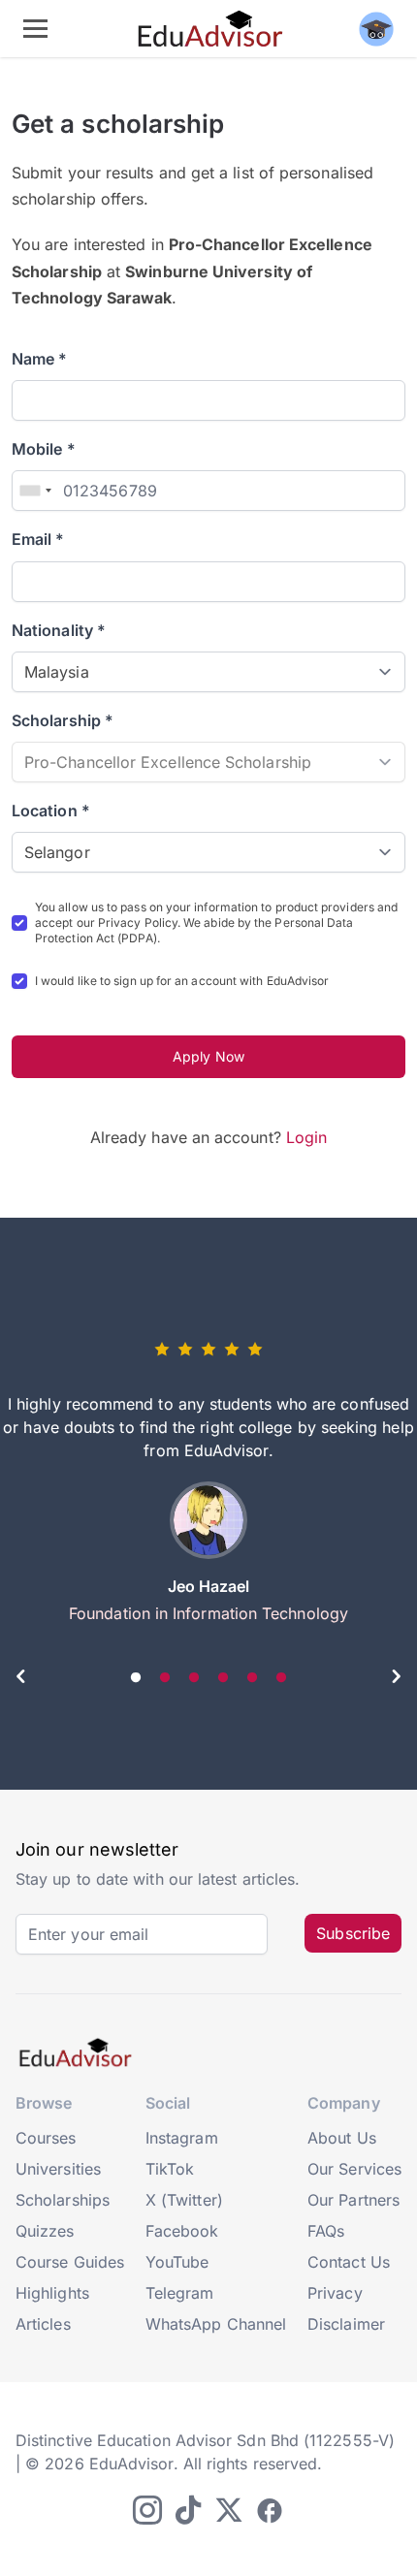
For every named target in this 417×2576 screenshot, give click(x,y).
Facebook (182, 2231)
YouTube (177, 2262)
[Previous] (21, 1679)
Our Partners (353, 2200)
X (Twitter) (184, 2200)
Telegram (180, 2293)
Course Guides (70, 2262)
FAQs (326, 2231)
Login (306, 1137)
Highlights (52, 2293)
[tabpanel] (208, 1489)
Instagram (182, 2138)
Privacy (335, 2293)
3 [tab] (194, 1678)
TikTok (170, 2169)
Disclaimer (346, 2324)
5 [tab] (252, 1678)
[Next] (396, 1679)
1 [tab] (136, 1678)
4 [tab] (223, 1678)
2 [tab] (165, 1678)
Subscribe (353, 1933)
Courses (46, 2138)
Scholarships (63, 2200)
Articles (43, 2324)
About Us (342, 2138)
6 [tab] (281, 1678)
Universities (58, 2169)
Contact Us (349, 2262)
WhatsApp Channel (216, 2324)
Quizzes (45, 2231)
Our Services (354, 2169)
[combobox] (35, 491)
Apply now (208, 1056)
